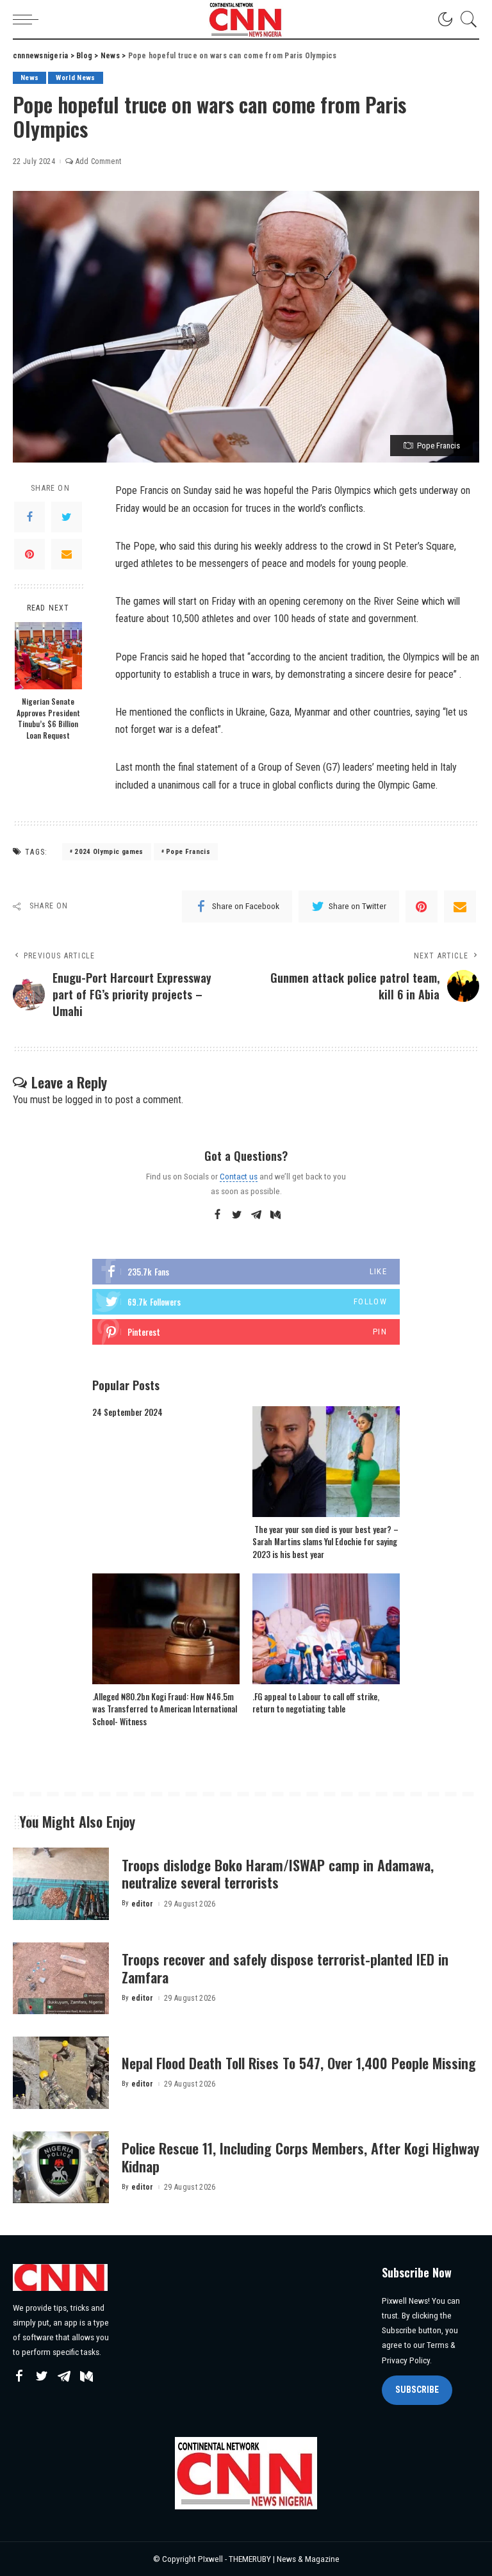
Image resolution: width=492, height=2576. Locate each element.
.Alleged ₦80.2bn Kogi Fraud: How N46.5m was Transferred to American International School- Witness (165, 1709)
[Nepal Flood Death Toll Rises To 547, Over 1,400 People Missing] (61, 2073)
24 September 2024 (127, 1412)
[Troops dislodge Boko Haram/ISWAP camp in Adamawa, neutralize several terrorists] (61, 1884)
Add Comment (98, 161)
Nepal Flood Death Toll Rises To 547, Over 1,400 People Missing (299, 2063)
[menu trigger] (29, 19)
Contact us (239, 1176)
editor (143, 1904)
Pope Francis (188, 852)
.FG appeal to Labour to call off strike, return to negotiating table (316, 1703)
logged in (84, 1100)
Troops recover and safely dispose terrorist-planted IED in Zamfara (285, 1968)
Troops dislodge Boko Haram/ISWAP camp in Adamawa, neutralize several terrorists (278, 1874)
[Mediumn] (275, 1215)
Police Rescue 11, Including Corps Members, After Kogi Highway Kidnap (300, 2157)
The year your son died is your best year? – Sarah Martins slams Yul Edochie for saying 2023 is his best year (325, 1542)
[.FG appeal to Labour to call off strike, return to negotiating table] (326, 1629)
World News (75, 78)
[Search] (466, 19)
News (29, 78)
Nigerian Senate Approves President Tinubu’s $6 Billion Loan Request (48, 718)
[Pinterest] (29, 554)
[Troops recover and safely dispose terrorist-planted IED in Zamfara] (61, 1979)
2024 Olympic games (109, 852)
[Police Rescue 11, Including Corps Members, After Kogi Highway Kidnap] (61, 2168)
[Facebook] (29, 517)
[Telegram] (256, 1215)
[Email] (67, 554)
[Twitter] (67, 517)
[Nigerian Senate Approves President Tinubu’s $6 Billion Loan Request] (48, 656)
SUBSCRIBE (417, 2390)
